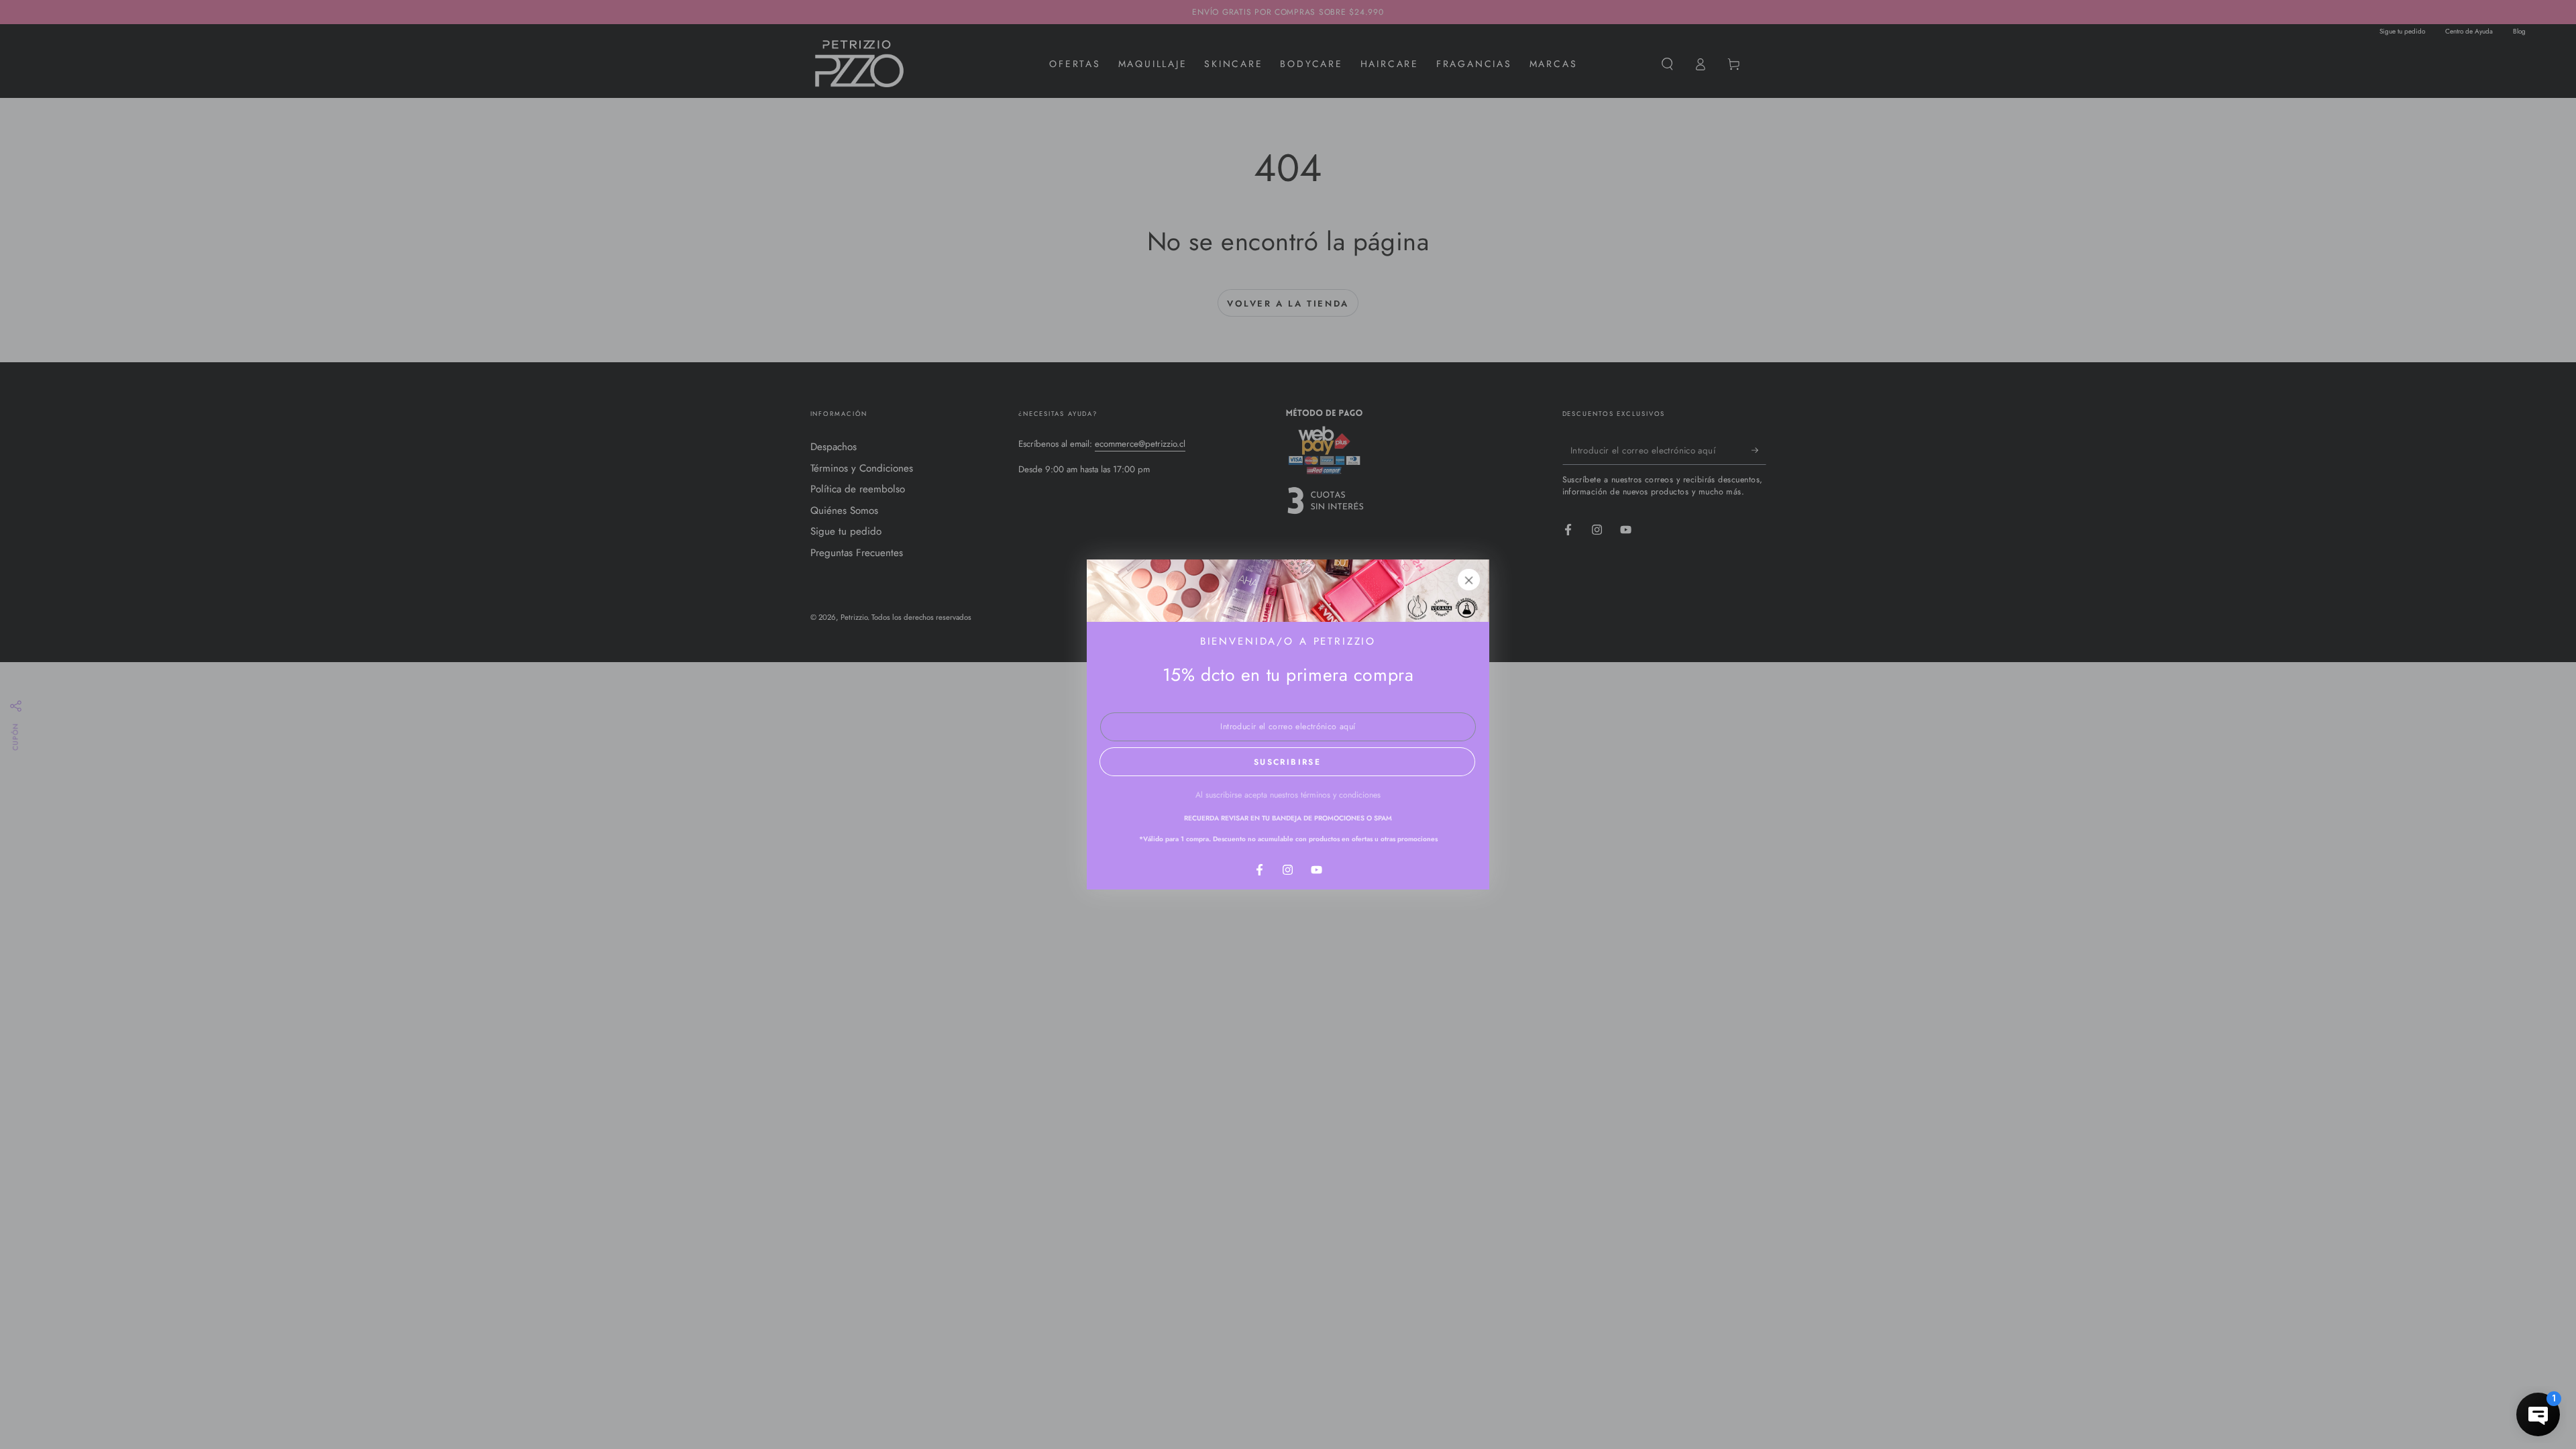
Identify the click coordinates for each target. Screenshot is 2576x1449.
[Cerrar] (1469, 580)
